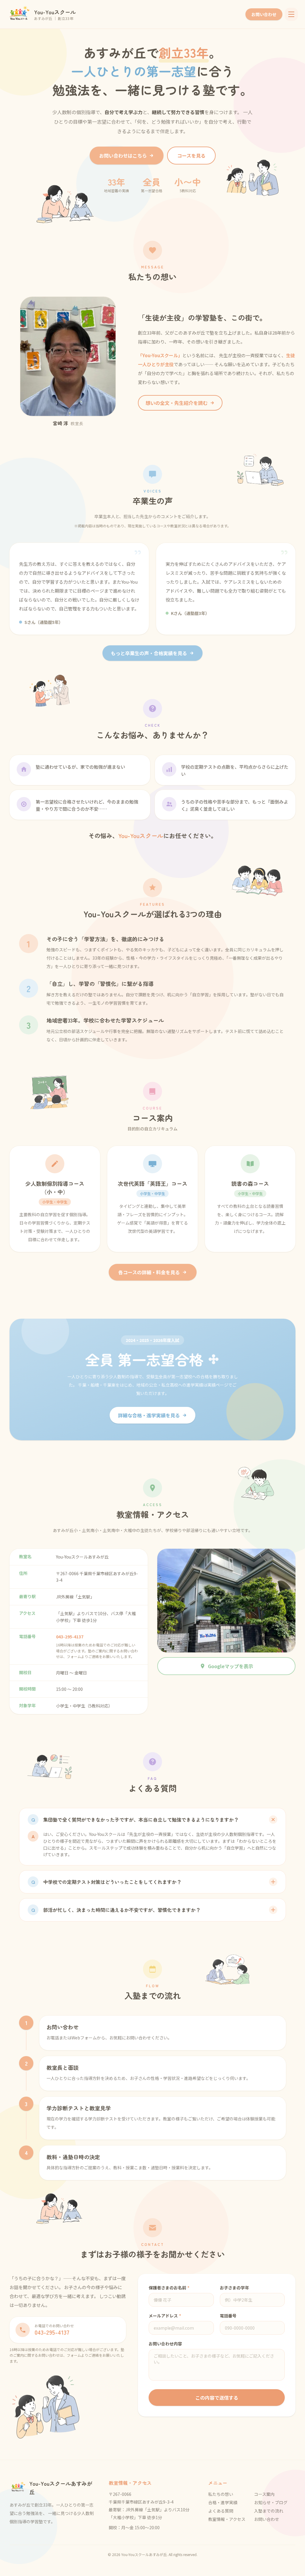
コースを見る (191, 156)
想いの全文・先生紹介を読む (177, 403)
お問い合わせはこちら (123, 156)
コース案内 (264, 2494)
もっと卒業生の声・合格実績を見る (149, 653)
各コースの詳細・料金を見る (149, 1272)
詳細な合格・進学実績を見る (149, 1415)
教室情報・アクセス (227, 2519)
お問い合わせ (264, 14)
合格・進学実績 (223, 2502)
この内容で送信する (217, 2398)
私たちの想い (221, 2494)
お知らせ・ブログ (271, 2502)
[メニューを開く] (291, 14)
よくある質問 (221, 2511)
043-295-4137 (70, 1637)
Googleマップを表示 (231, 1666)
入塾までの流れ (269, 2511)
